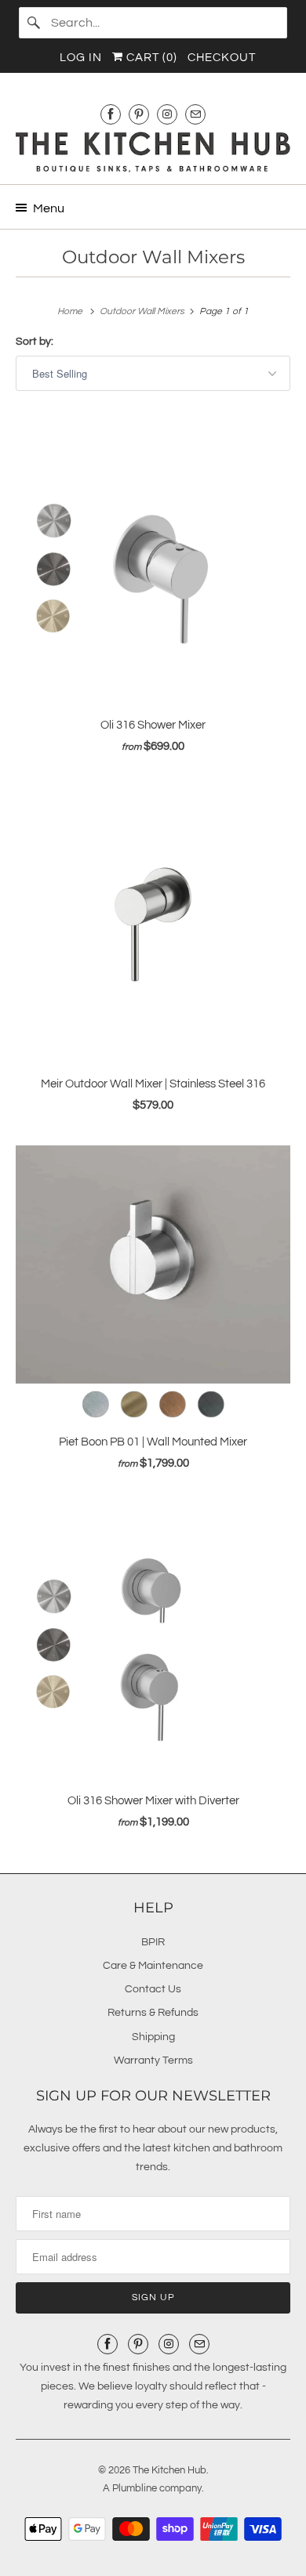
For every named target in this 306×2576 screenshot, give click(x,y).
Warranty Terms (153, 2060)
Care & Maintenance (153, 1966)
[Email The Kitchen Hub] (195, 114)
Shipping (153, 2037)
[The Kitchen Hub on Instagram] (167, 114)
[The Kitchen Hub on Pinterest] (139, 114)
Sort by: (35, 342)
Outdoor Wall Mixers (153, 257)
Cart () (150, 58)
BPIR (153, 1942)
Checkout (222, 58)
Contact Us (153, 1989)
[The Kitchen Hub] (153, 152)
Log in (81, 58)
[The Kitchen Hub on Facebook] (111, 114)
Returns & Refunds (153, 2013)
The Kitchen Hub (169, 2470)
